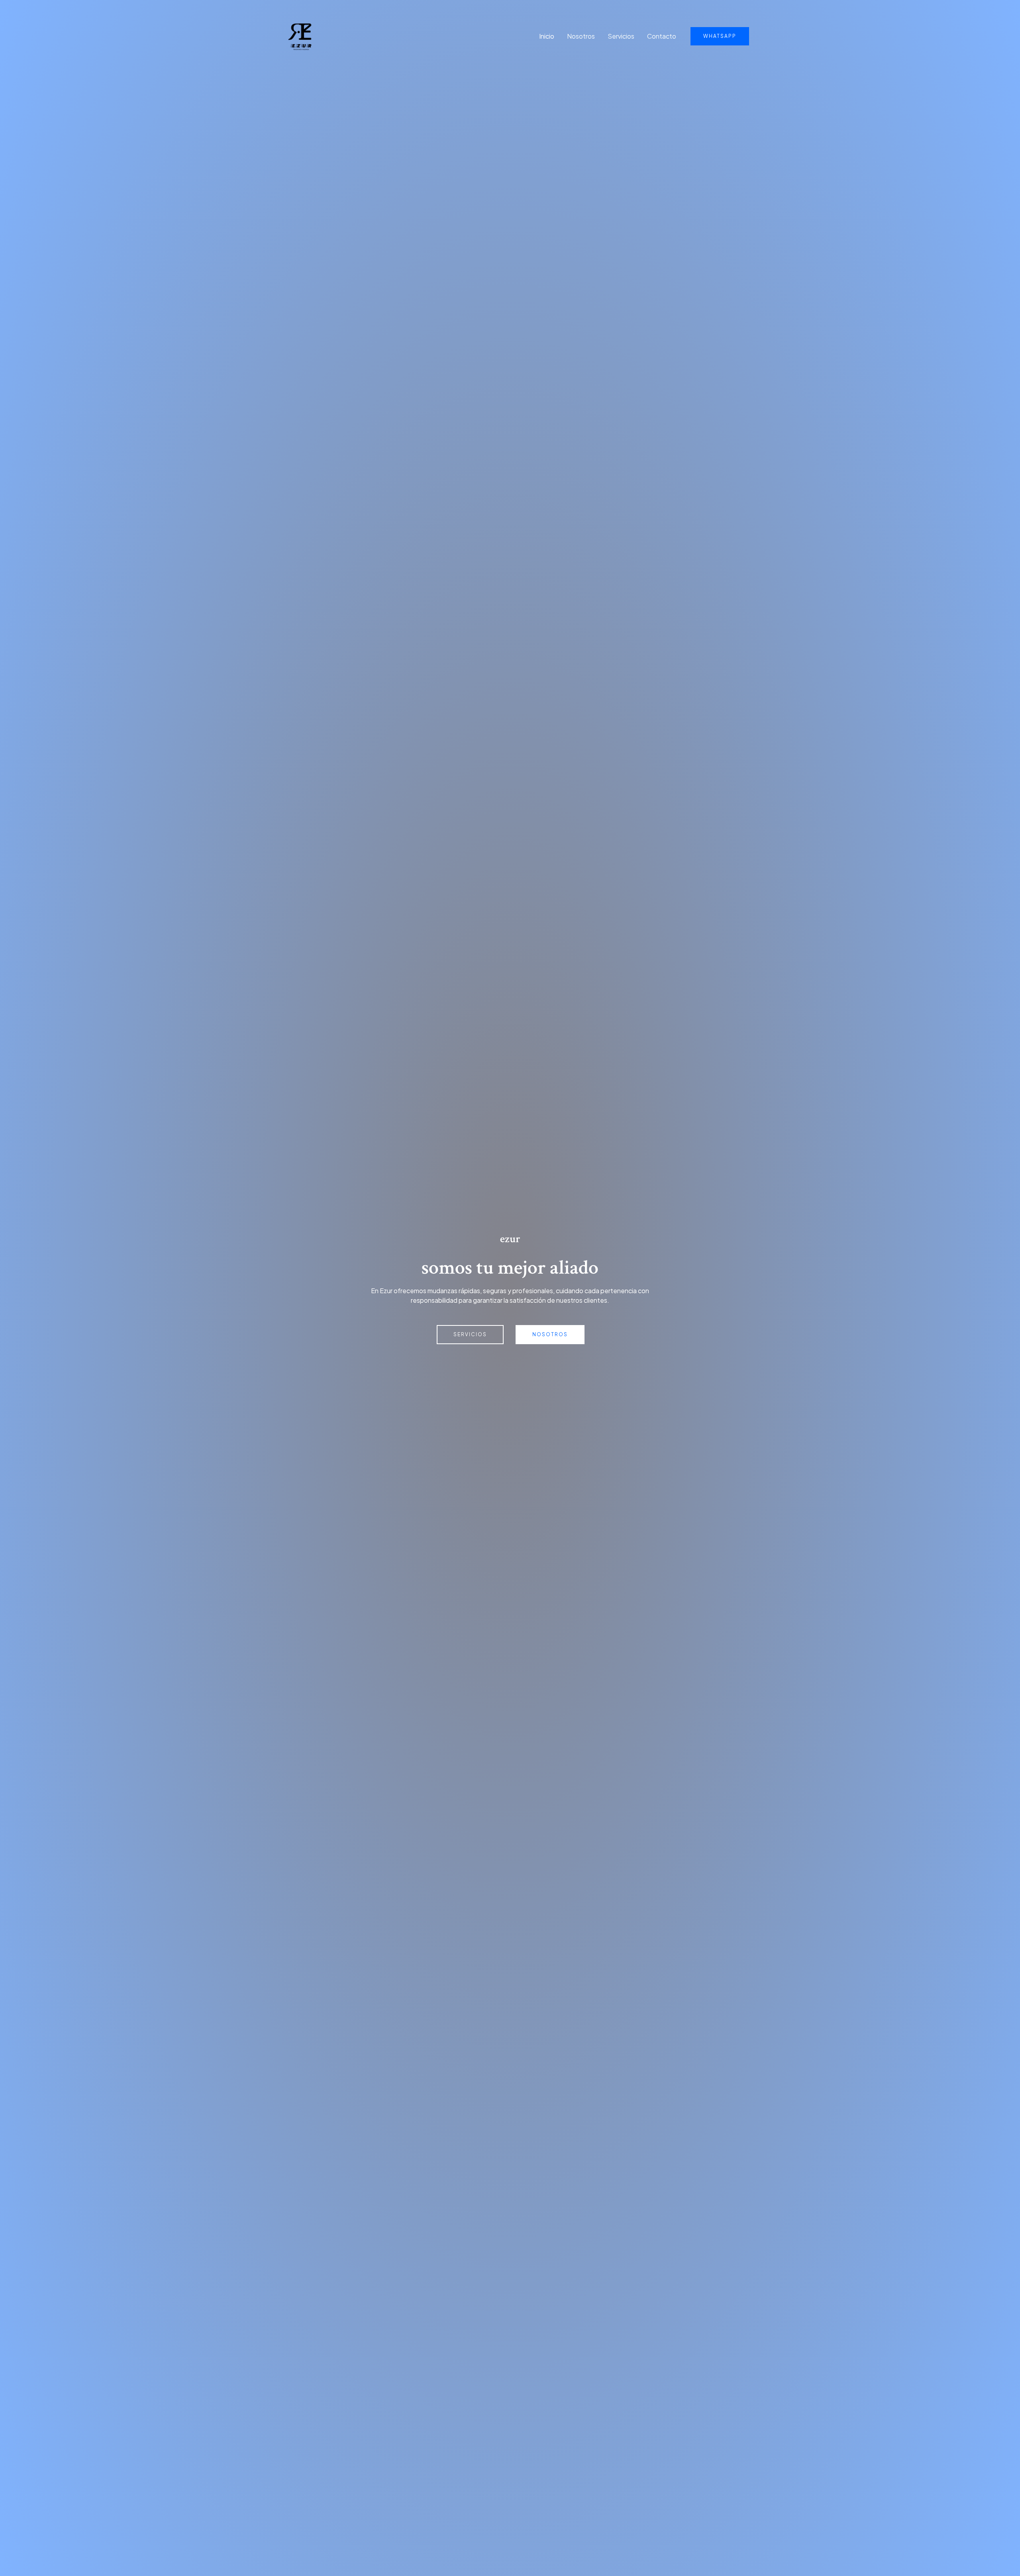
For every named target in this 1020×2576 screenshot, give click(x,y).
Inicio (547, 36)
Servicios (621, 36)
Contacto (662, 36)
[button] (720, 36)
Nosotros (581, 36)
